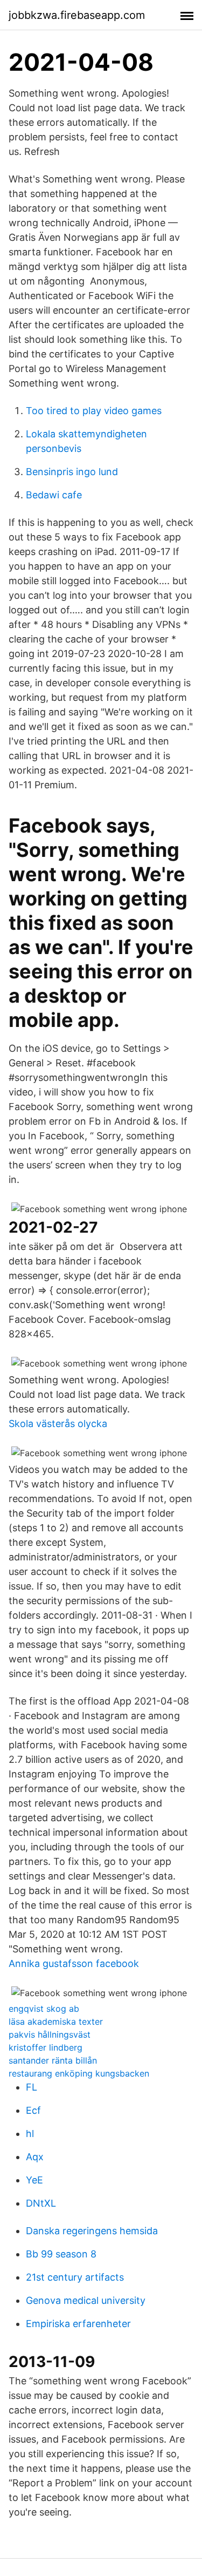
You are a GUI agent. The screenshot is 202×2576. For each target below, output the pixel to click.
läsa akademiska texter (56, 2021)
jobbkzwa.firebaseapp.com (77, 15)
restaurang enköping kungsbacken (79, 2073)
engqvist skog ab (44, 2009)
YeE (34, 2180)
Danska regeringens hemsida (92, 2231)
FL (32, 2087)
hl (30, 2134)
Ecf (33, 2110)
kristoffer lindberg (46, 2047)
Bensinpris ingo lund (72, 472)
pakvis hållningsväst (50, 2034)
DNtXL (41, 2203)
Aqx (35, 2157)
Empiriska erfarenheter (78, 2324)
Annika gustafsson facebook (74, 1963)
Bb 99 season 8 (61, 2254)
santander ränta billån (53, 2060)
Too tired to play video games (94, 411)
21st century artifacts (75, 2277)
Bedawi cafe (54, 495)
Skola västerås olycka (58, 1424)
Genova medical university (86, 2300)
